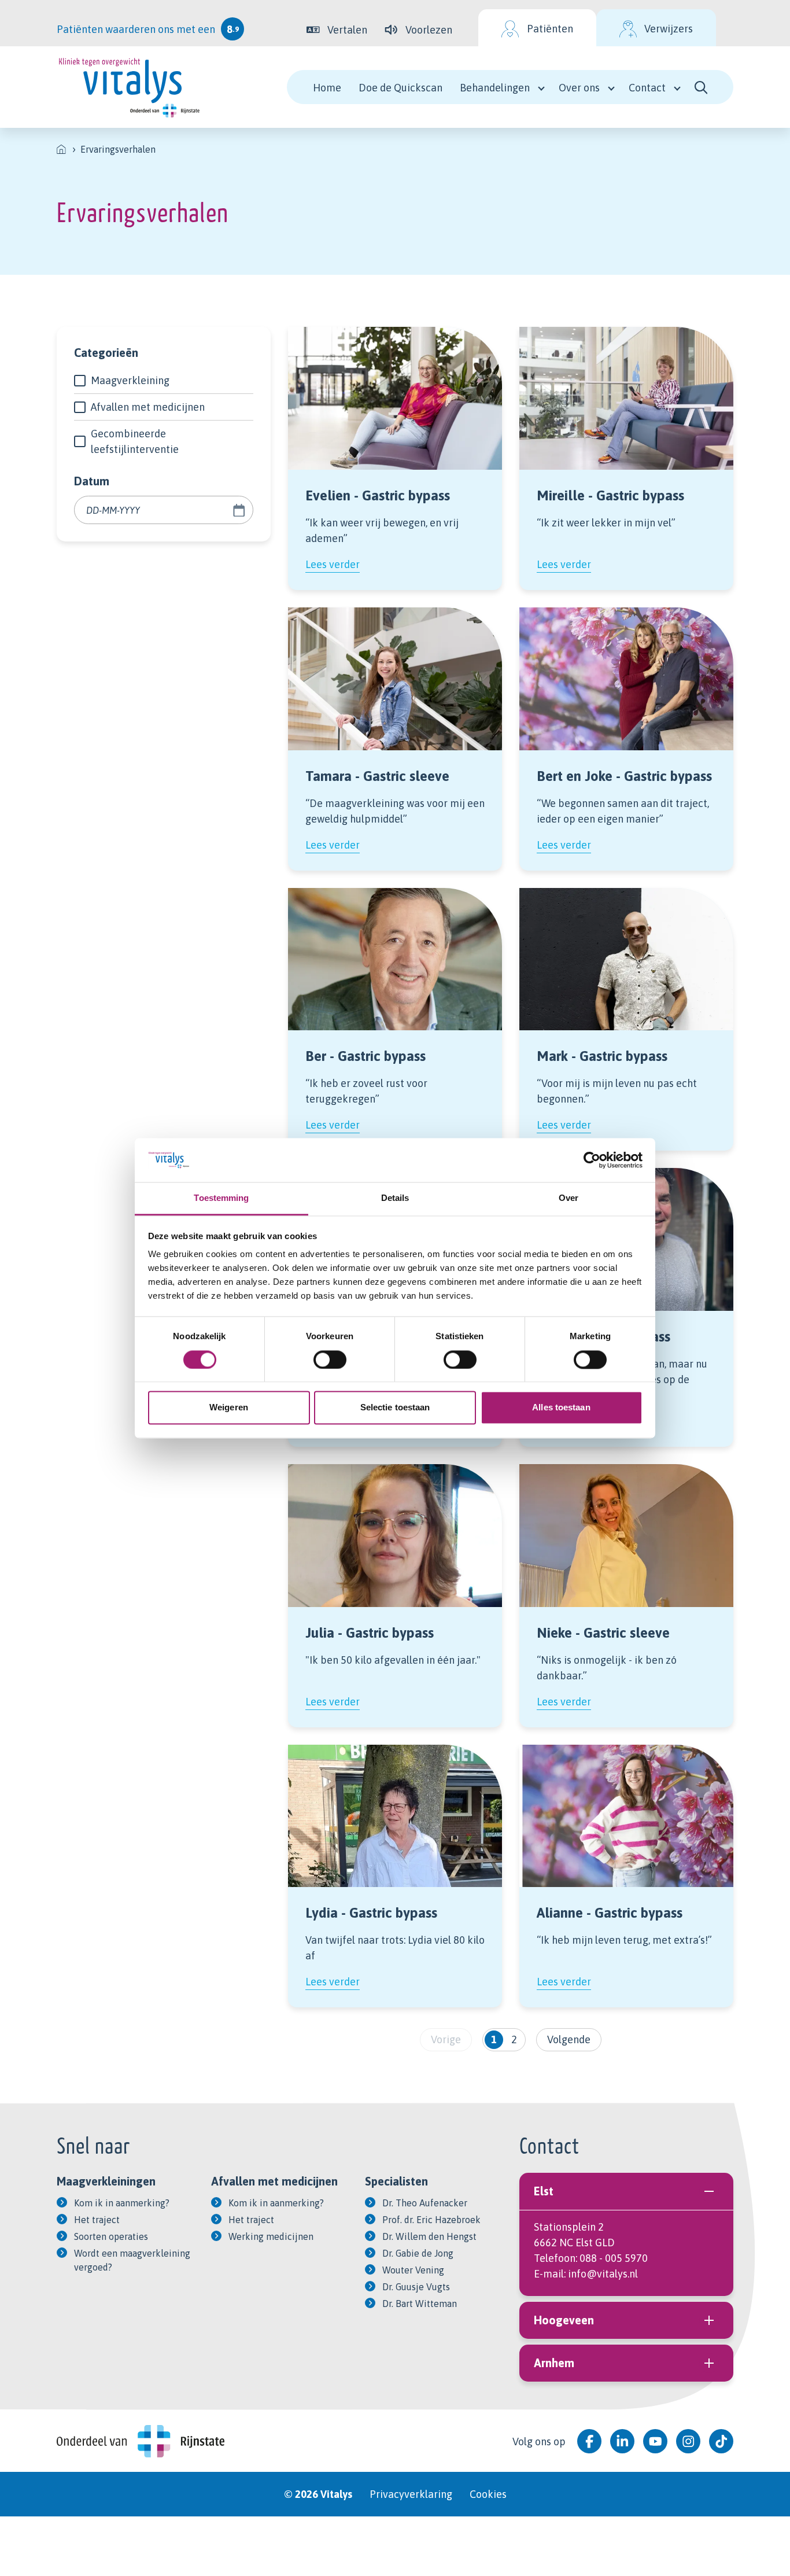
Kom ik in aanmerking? (122, 2203)
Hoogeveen (564, 2320)
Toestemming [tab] (221, 1198)
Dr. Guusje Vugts (416, 2287)
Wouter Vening (413, 2270)
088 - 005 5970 (614, 2258)
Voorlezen (429, 30)
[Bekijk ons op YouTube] (655, 2441)
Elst (544, 2191)
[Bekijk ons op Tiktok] (721, 2441)
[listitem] (61, 149)
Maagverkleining (130, 380)
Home (327, 88)
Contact (647, 88)
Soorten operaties (111, 2236)
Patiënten (550, 29)
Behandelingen (495, 88)
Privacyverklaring (411, 2494)
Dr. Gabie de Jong (418, 2253)
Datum (92, 481)
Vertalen (347, 30)
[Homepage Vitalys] (129, 87)
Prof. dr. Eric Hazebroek (431, 2220)
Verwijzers (669, 29)
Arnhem (554, 2363)
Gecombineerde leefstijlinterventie (135, 441)
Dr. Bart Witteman (420, 2304)
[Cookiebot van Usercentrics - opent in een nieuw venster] (592, 1160)
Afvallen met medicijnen (148, 407)
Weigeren (229, 1408)
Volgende (569, 2039)
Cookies (488, 2494)
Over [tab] (568, 1198)
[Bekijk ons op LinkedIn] (622, 2441)
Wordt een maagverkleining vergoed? (132, 2260)
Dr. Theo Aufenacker (425, 2203)
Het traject (97, 2220)
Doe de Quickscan (400, 88)
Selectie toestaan (395, 1408)
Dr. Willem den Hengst (429, 2236)
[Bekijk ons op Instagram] (688, 2441)
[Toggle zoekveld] (701, 87)
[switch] (330, 1359)
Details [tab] (395, 1198)
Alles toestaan (561, 1408)
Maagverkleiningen (106, 2181)
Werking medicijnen (271, 2236)
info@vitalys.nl (603, 2274)
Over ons (579, 88)
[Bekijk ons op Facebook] (589, 2441)
